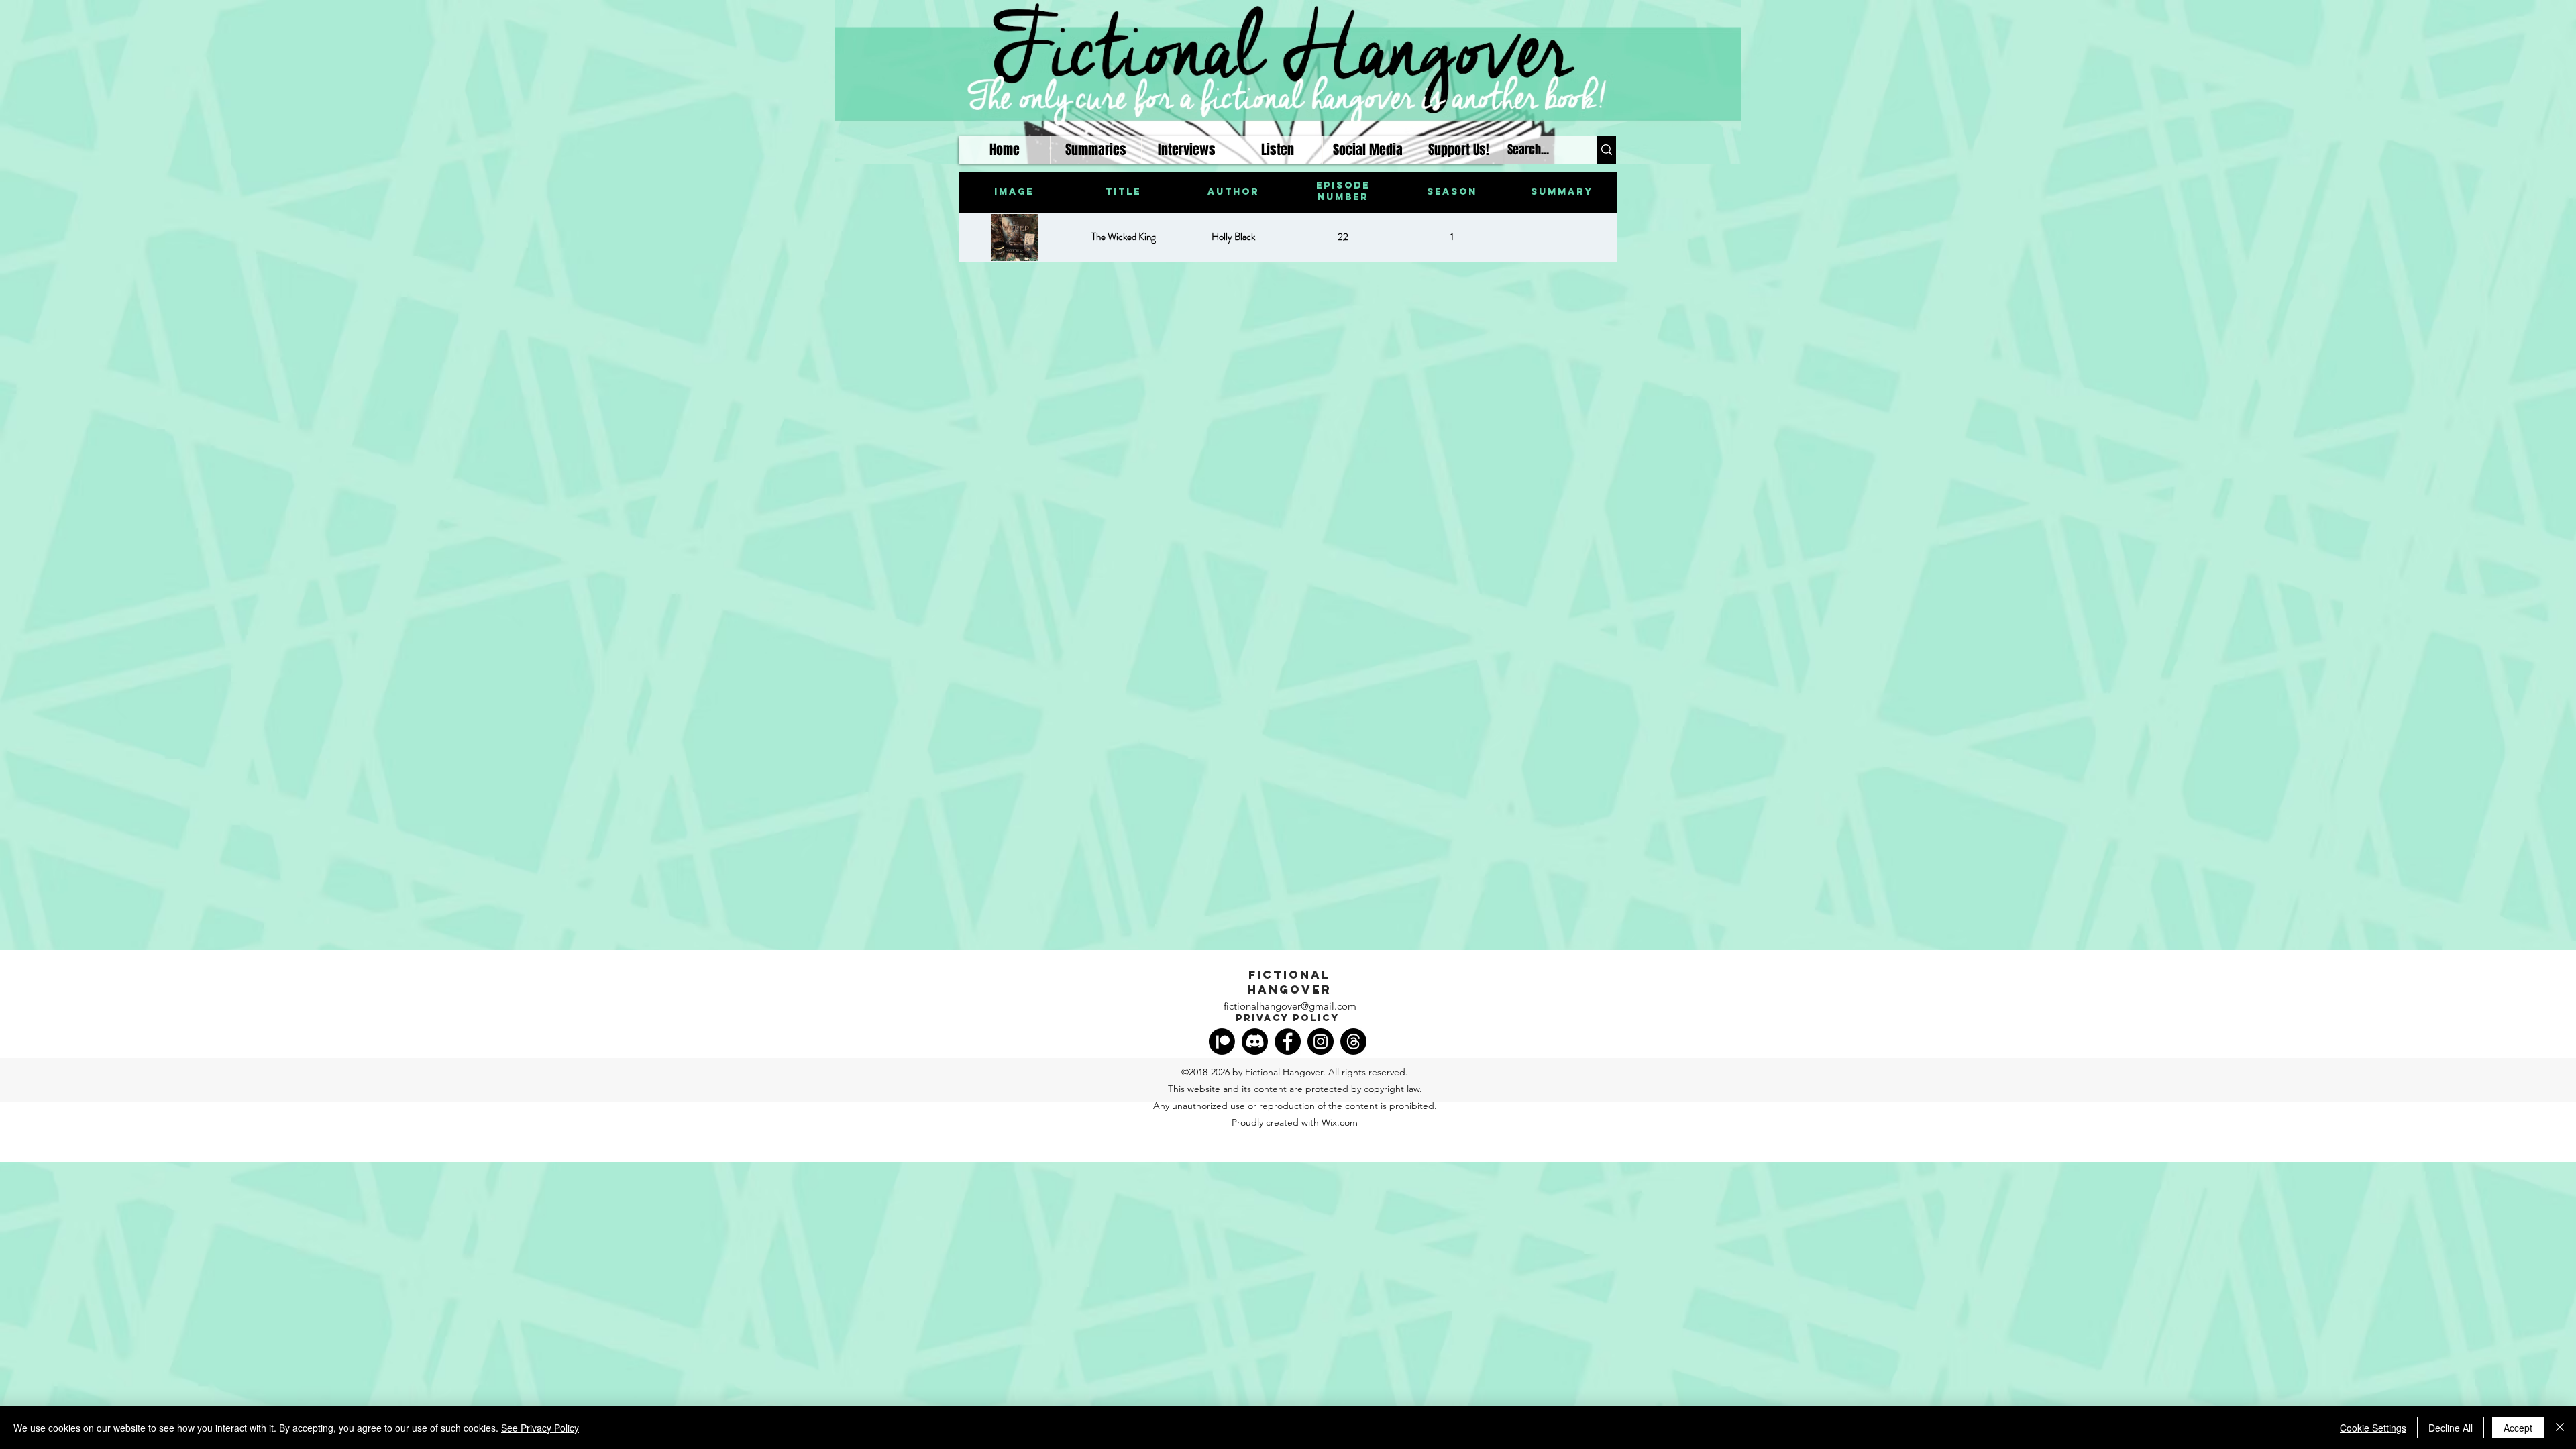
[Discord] (1255, 1041)
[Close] (2560, 1428)
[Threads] (1353, 1041)
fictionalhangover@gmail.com (1290, 1006)
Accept (2518, 1428)
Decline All (2451, 1428)
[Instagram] (1321, 1041)
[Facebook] (1288, 1041)
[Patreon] (1222, 1041)
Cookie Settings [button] (2373, 1428)
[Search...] (1607, 150)
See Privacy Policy (540, 1428)
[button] (1277, 150)
